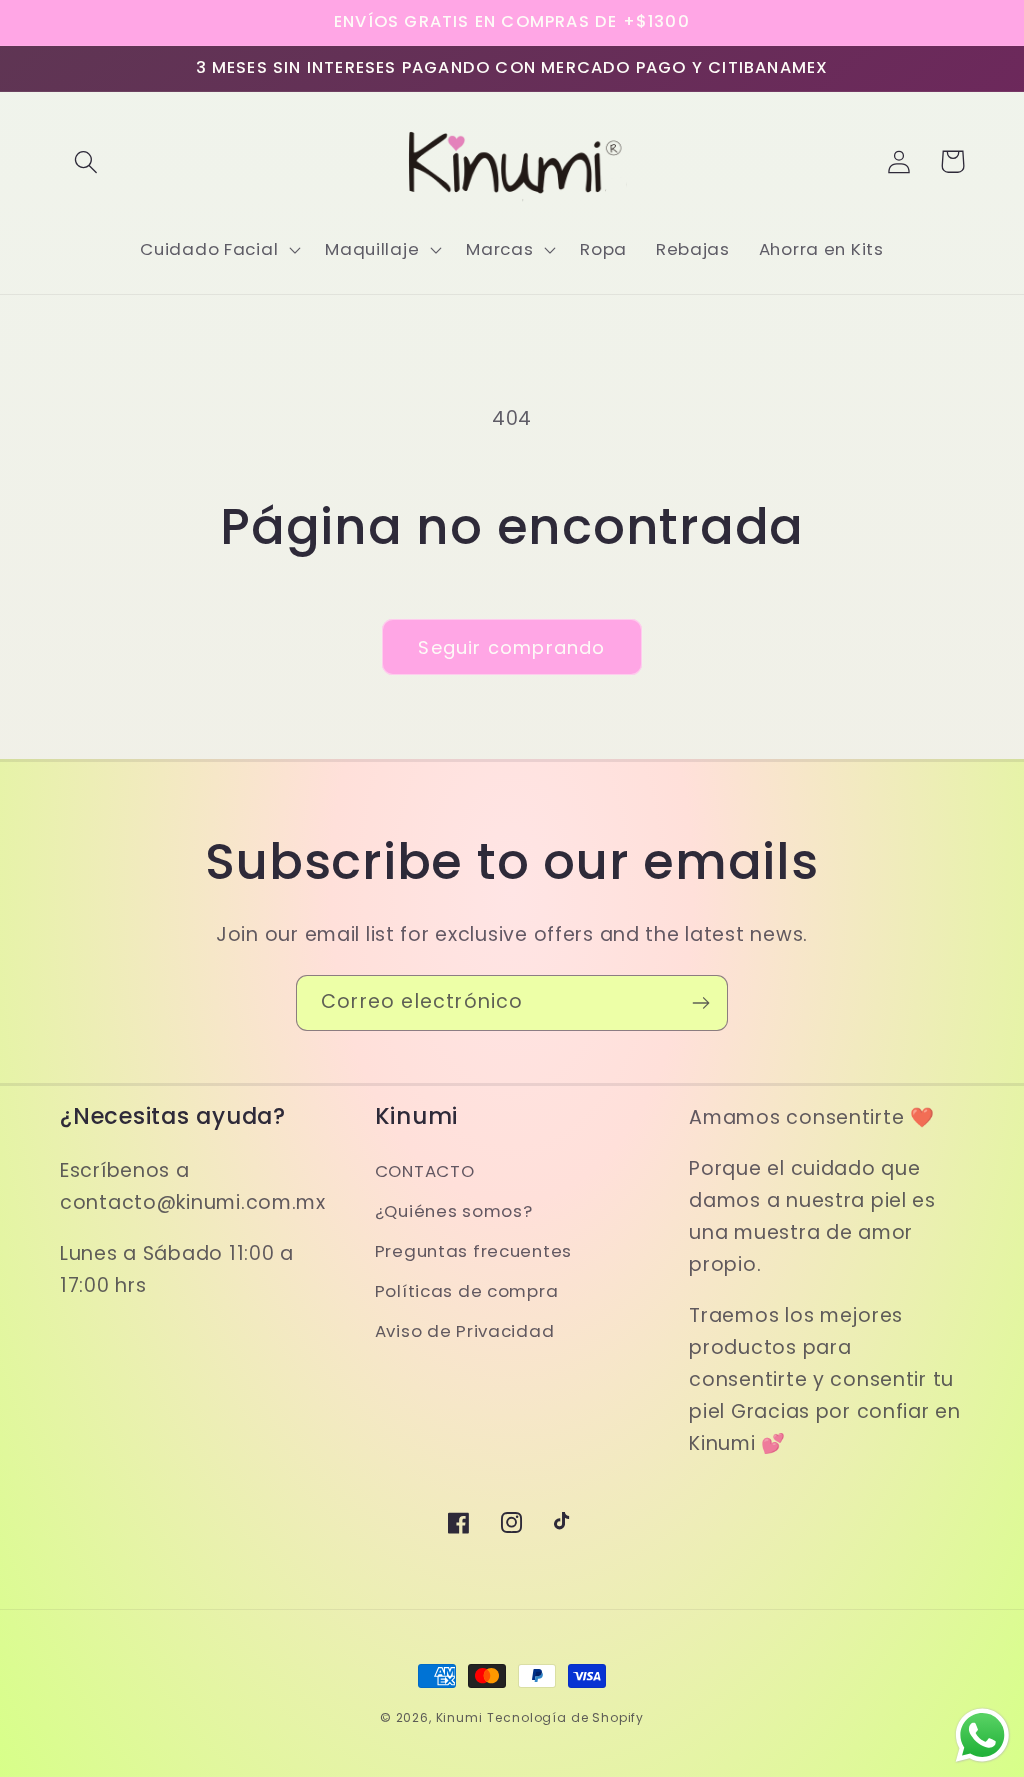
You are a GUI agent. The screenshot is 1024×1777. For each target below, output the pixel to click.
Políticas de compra (467, 1291)
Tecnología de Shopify (565, 1717)
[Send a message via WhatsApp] (982, 1735)
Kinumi (459, 1717)
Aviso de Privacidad (465, 1331)
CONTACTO (425, 1171)
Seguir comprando (511, 647)
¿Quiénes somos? (454, 1211)
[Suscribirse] (700, 1003)
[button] (86, 161)
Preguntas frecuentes (473, 1251)
